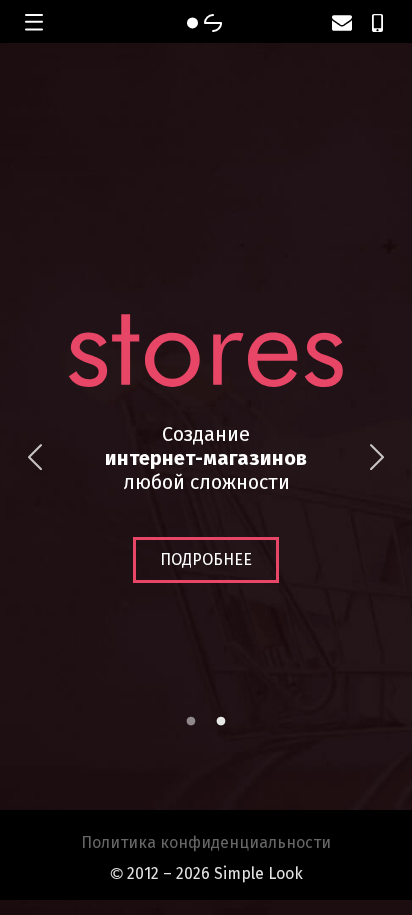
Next (377, 458)
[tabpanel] (206, 457)
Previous (35, 458)
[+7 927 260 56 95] (377, 23)
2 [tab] (221, 722)
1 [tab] (191, 722)
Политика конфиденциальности (206, 842)
